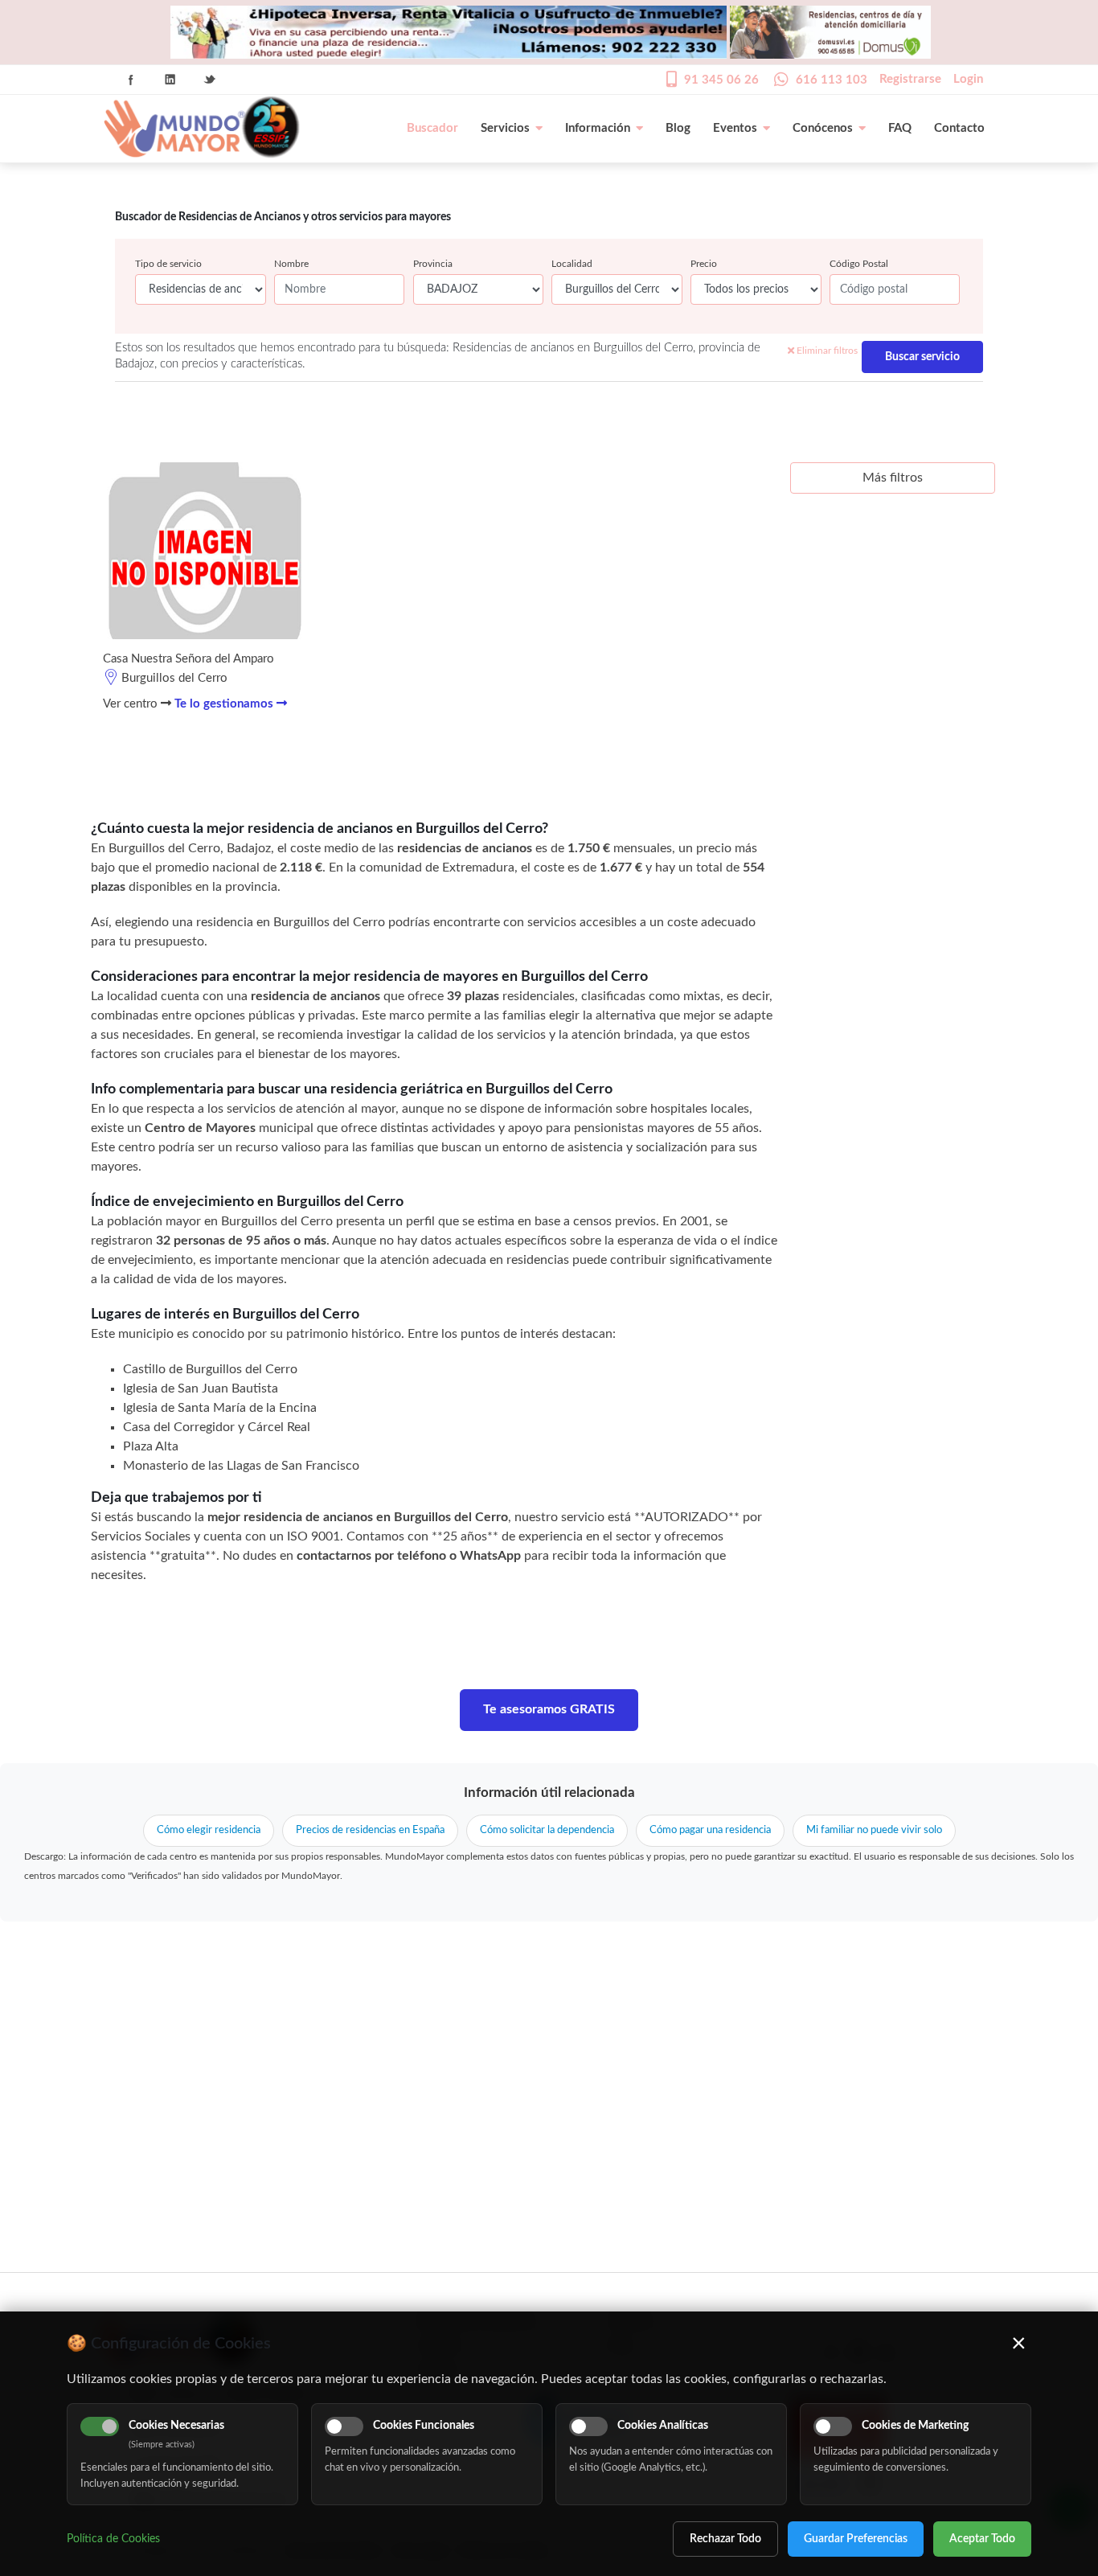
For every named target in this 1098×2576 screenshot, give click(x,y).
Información (598, 128)
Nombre (291, 264)
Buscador (432, 128)
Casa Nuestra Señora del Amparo (188, 659)
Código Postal (859, 264)
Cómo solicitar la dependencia (547, 1830)
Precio (704, 264)
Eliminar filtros (826, 351)
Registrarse (910, 79)
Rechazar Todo (725, 2539)
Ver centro (132, 704)
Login (968, 79)
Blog (678, 128)
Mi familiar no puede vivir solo (874, 1830)
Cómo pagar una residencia (710, 1830)
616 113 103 (832, 80)
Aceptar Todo (982, 2539)
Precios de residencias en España (370, 1830)
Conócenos (823, 128)
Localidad (572, 264)
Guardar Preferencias (856, 2539)
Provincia (433, 264)
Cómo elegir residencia (209, 1830)
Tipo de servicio (168, 264)
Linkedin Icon (170, 80)
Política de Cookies (113, 2539)
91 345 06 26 (721, 80)
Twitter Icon (210, 80)
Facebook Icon (131, 80)
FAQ (900, 128)
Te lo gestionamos (225, 704)
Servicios (505, 128)
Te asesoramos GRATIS (549, 1709)
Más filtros (893, 478)
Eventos (735, 128)
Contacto (959, 128)
